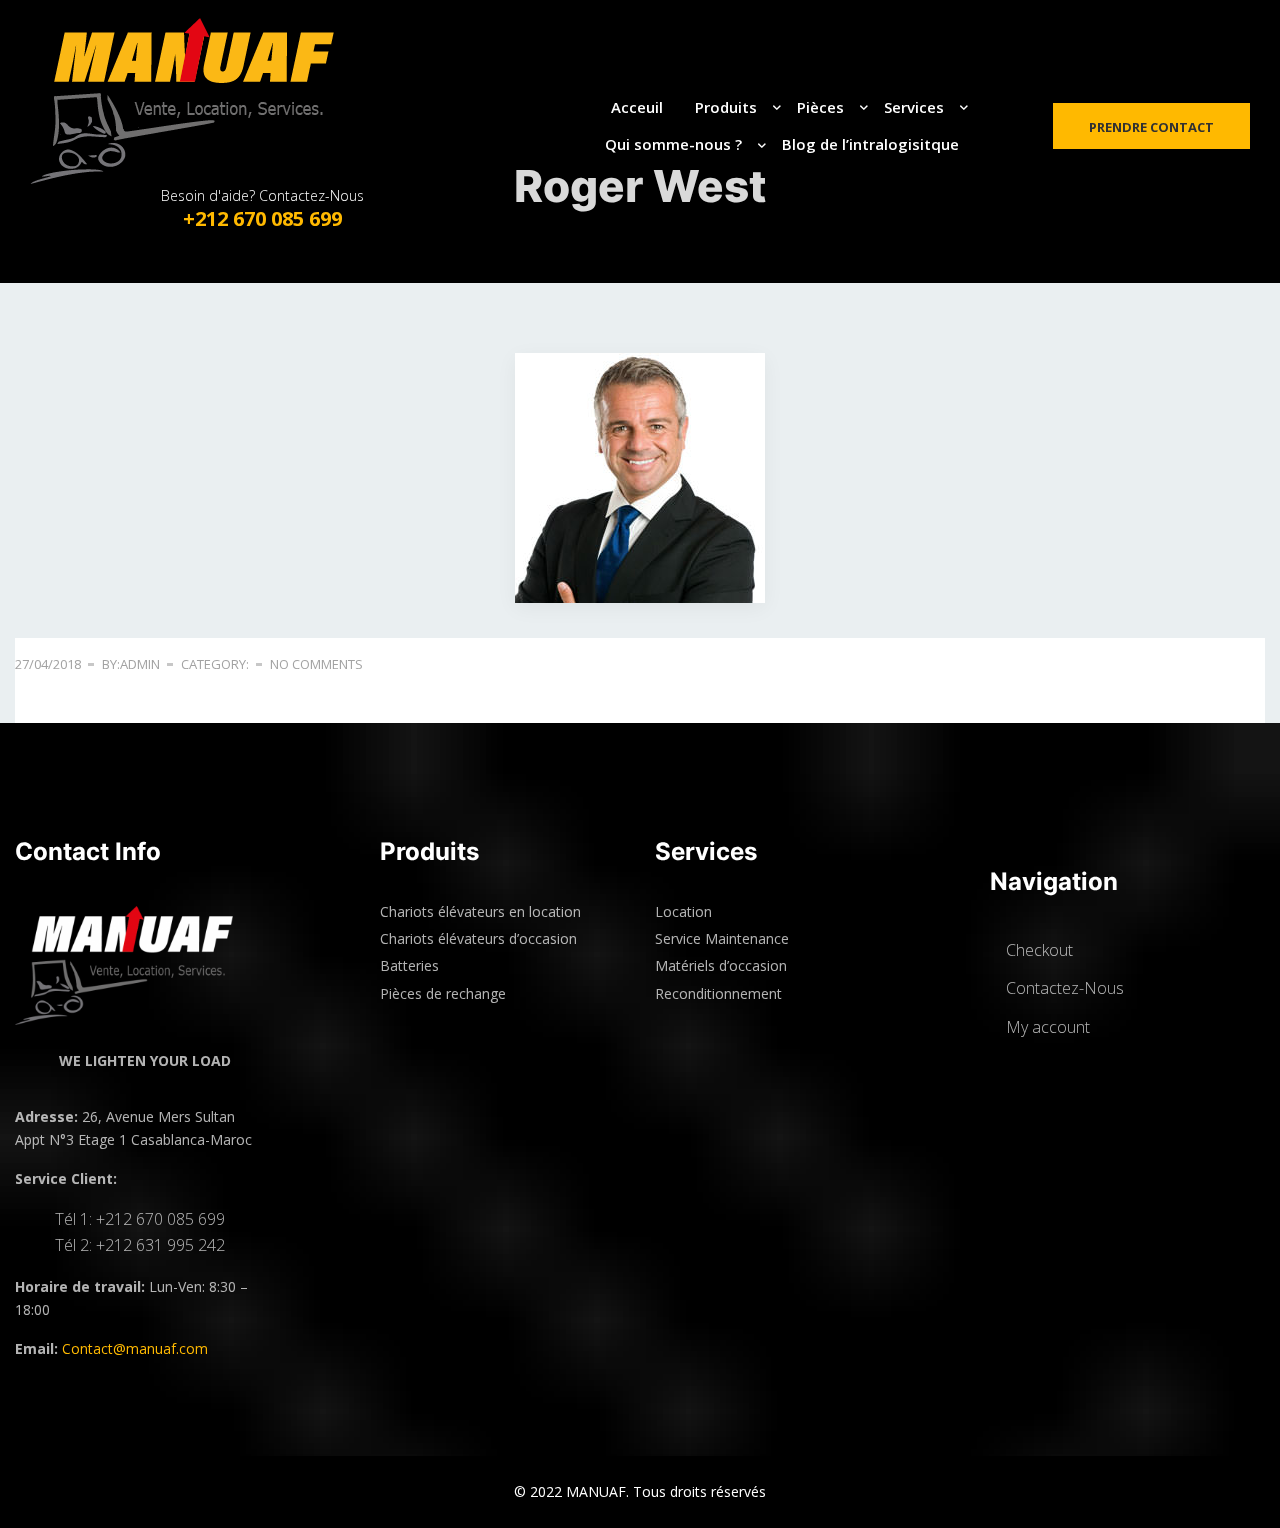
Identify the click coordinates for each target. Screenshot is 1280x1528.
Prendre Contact (1151, 127)
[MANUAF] (202, 101)
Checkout (1039, 950)
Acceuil (637, 107)
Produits (726, 107)
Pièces (820, 107)
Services (914, 107)
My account (1048, 1027)
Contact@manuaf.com (135, 1348)
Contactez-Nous (1065, 988)
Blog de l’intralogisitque (870, 144)
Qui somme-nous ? (673, 144)
